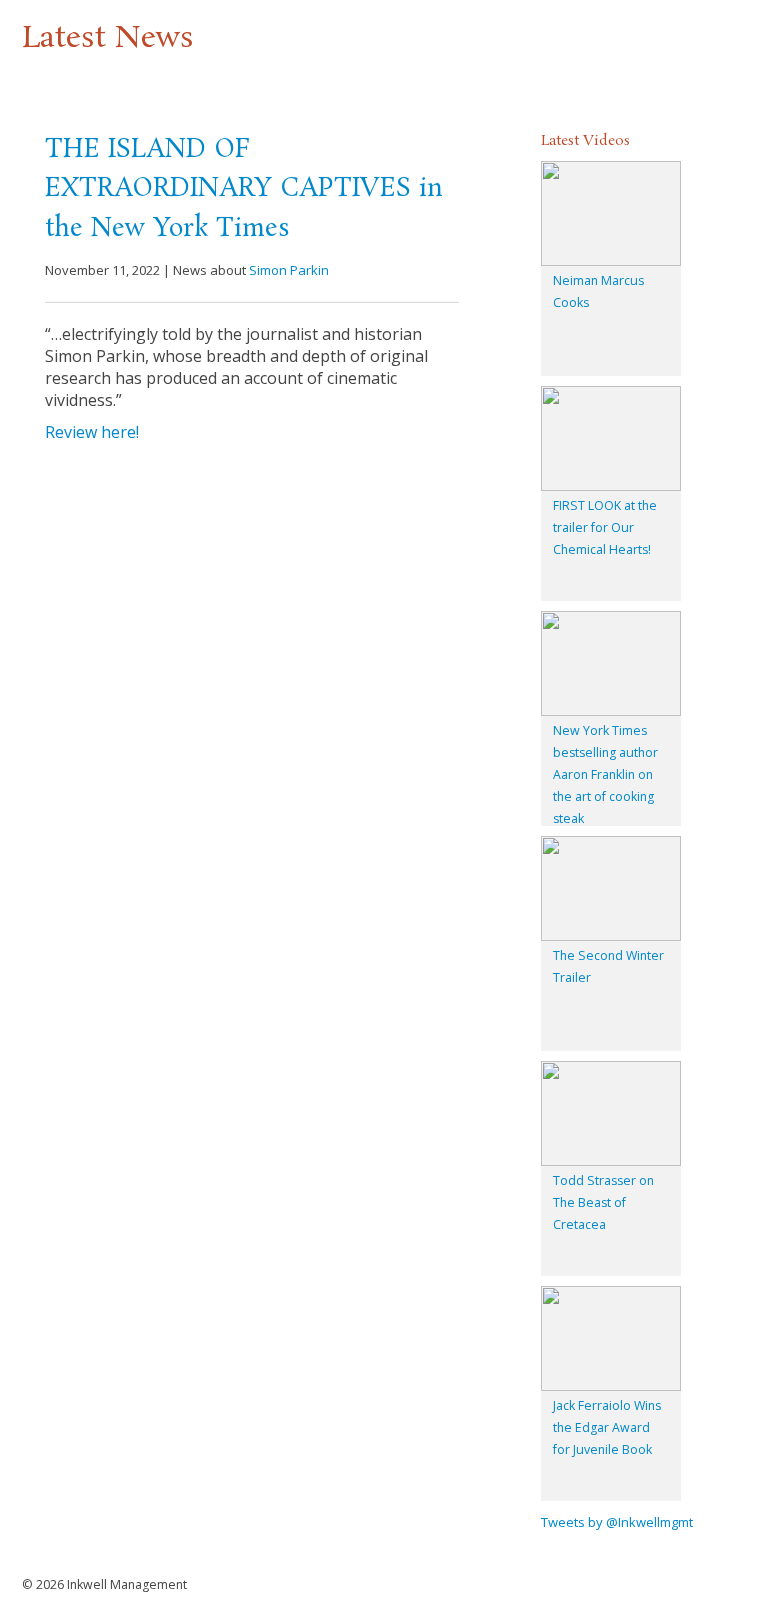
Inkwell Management (127, 1584)
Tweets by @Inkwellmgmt (617, 1522)
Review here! (92, 432)
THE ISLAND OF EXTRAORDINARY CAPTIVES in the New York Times (244, 189)
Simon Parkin (289, 270)
